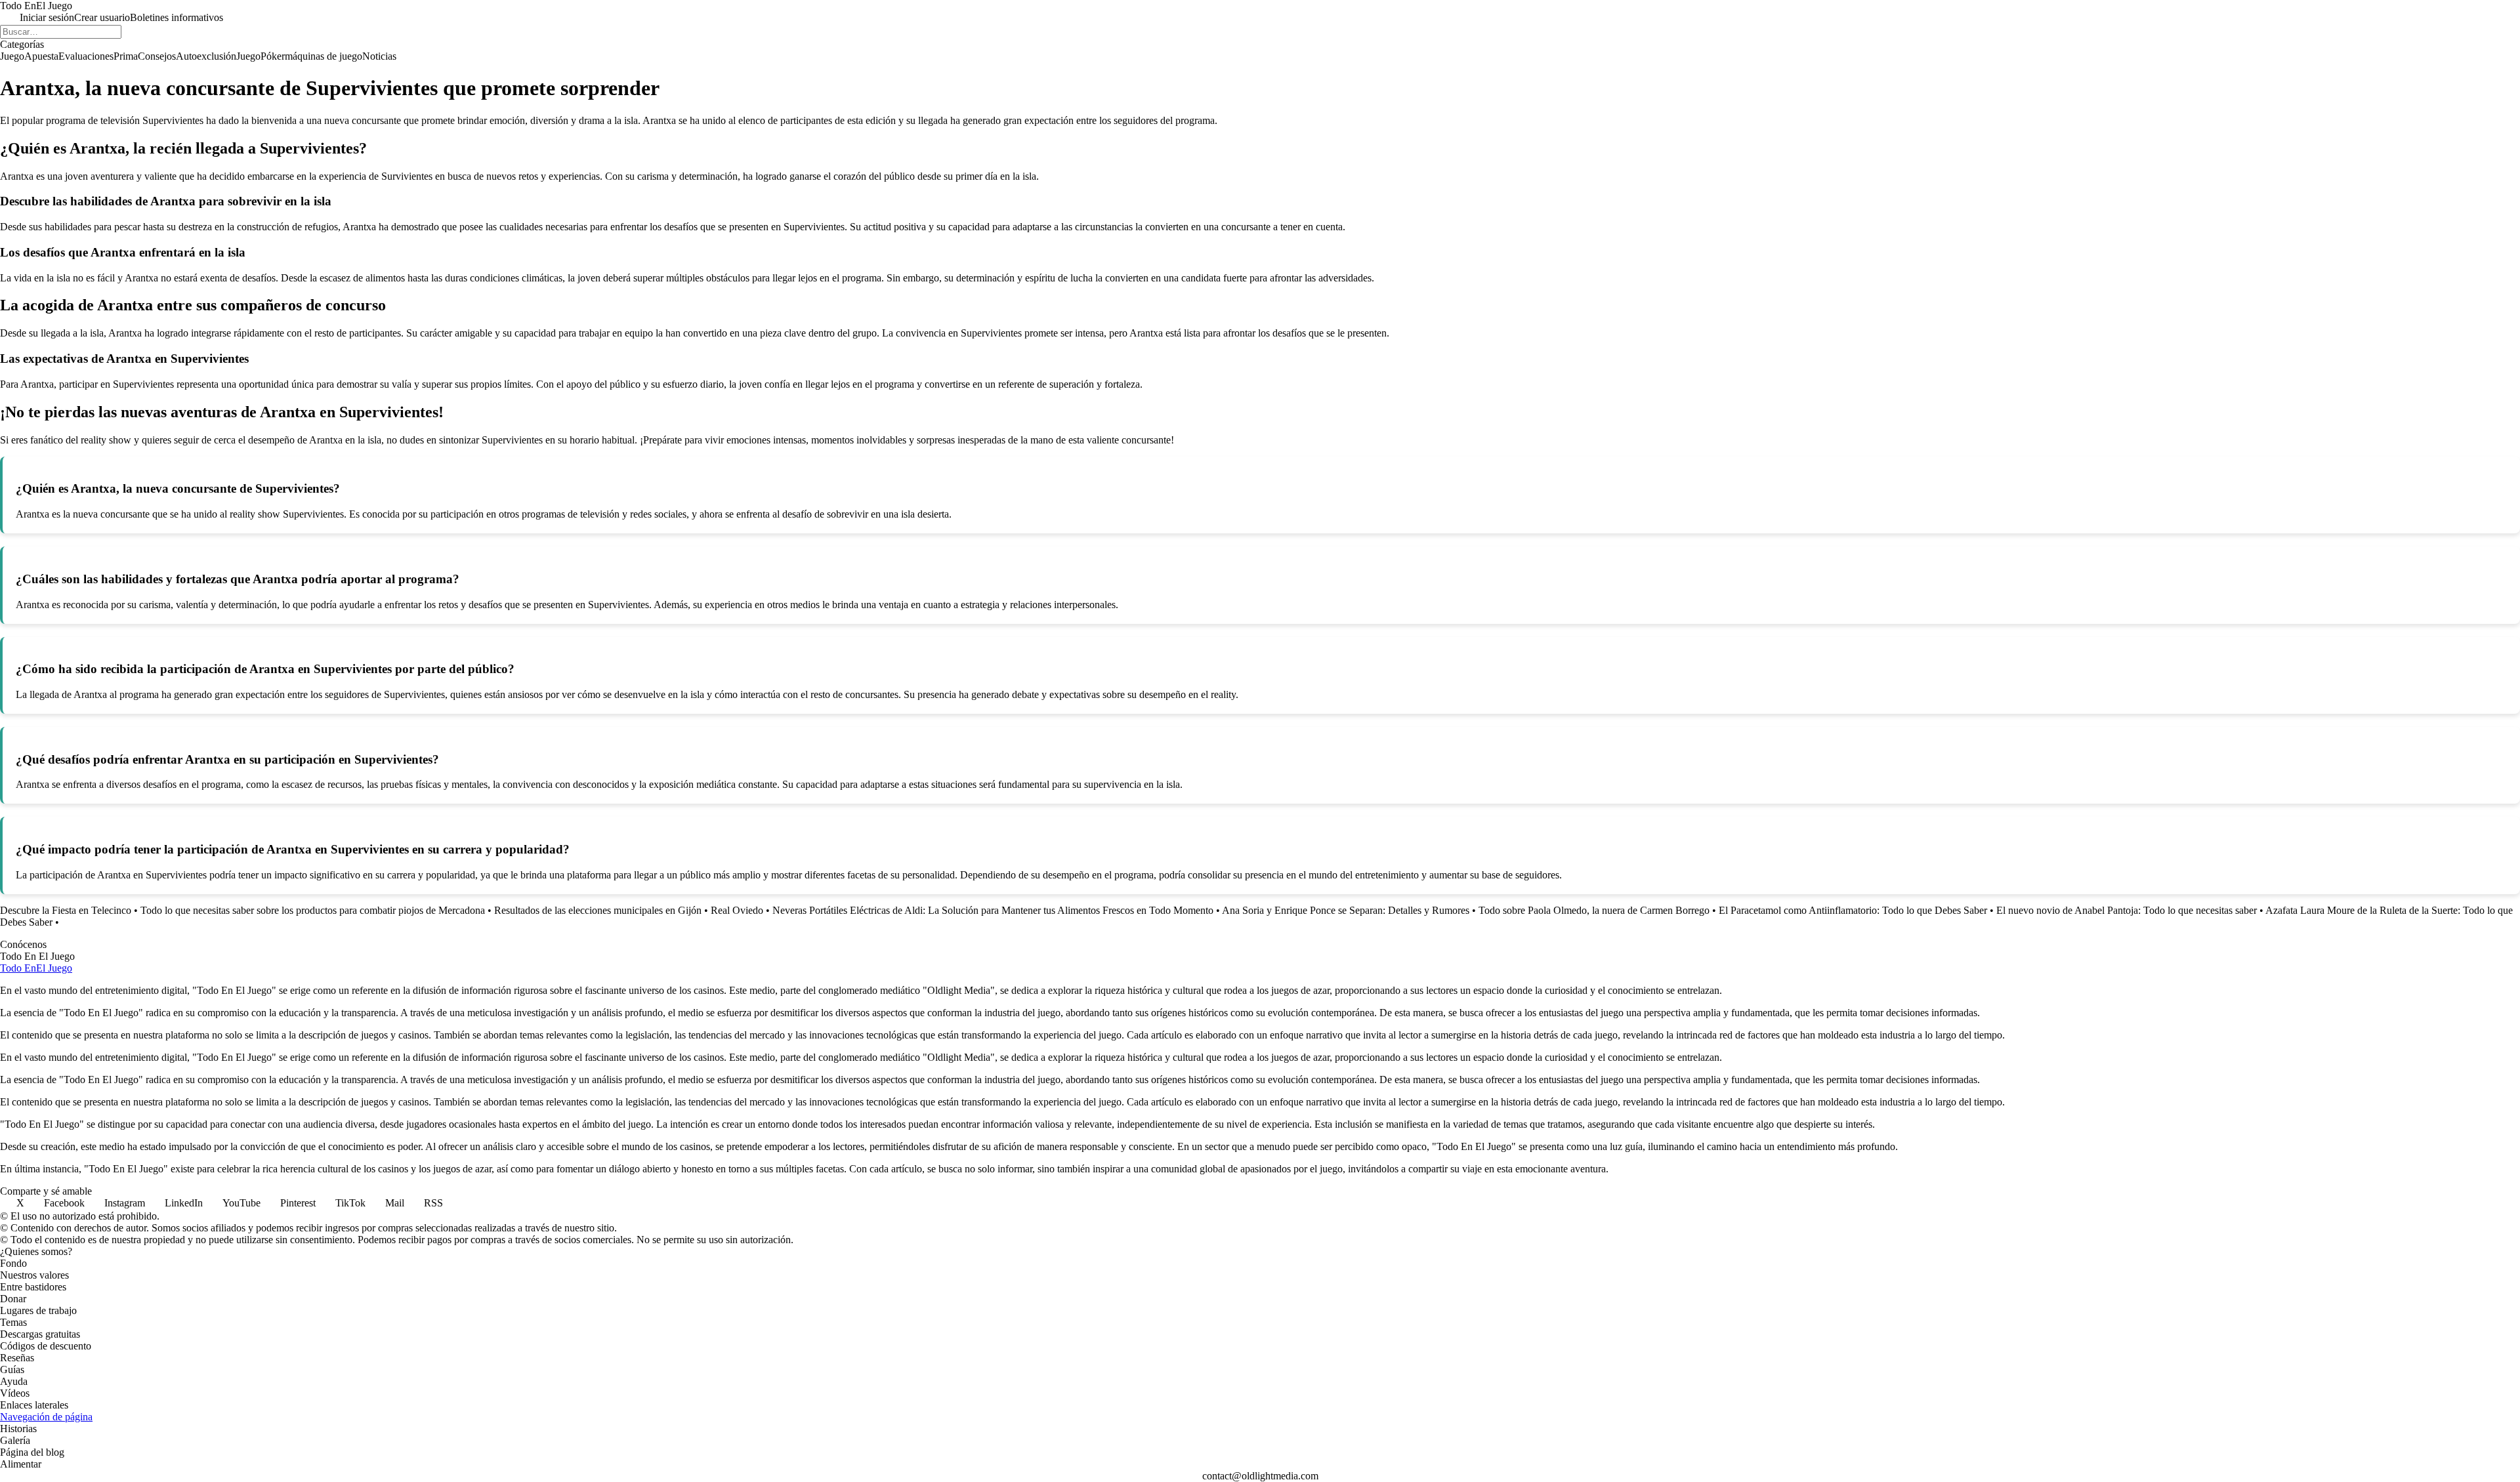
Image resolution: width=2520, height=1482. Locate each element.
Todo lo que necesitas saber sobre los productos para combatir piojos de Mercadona (313, 910)
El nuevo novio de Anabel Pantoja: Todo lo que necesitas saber (2127, 910)
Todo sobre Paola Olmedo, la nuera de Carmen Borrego (1594, 910)
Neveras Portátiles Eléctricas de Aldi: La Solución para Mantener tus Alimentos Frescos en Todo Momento (993, 910)
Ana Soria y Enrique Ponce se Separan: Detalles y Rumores (1346, 910)
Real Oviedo (737, 910)
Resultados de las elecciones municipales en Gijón (598, 910)
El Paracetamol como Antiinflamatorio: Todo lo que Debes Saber (1853, 910)
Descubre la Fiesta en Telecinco (66, 910)
